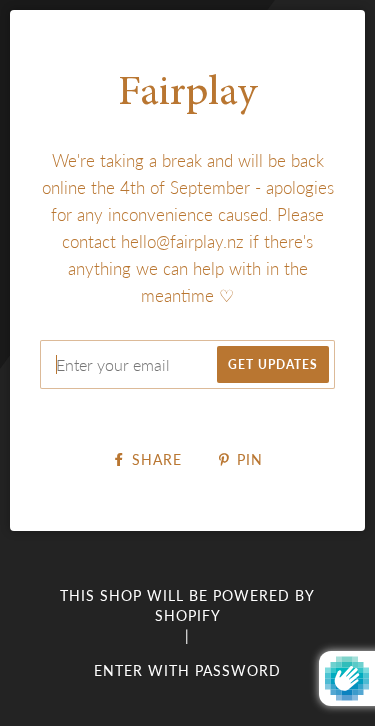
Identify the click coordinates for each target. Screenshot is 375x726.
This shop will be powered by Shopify (187, 605)
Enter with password (187, 670)
